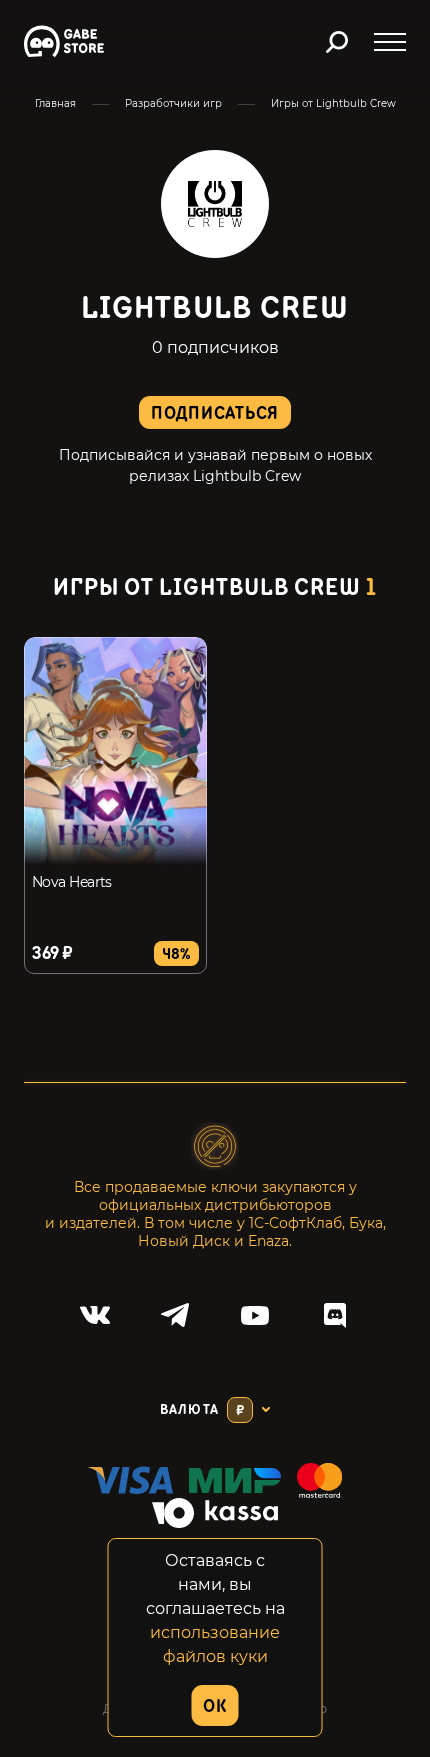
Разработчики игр (173, 103)
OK (214, 1706)
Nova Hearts (72, 882)
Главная (55, 103)
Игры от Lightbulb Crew (333, 103)
